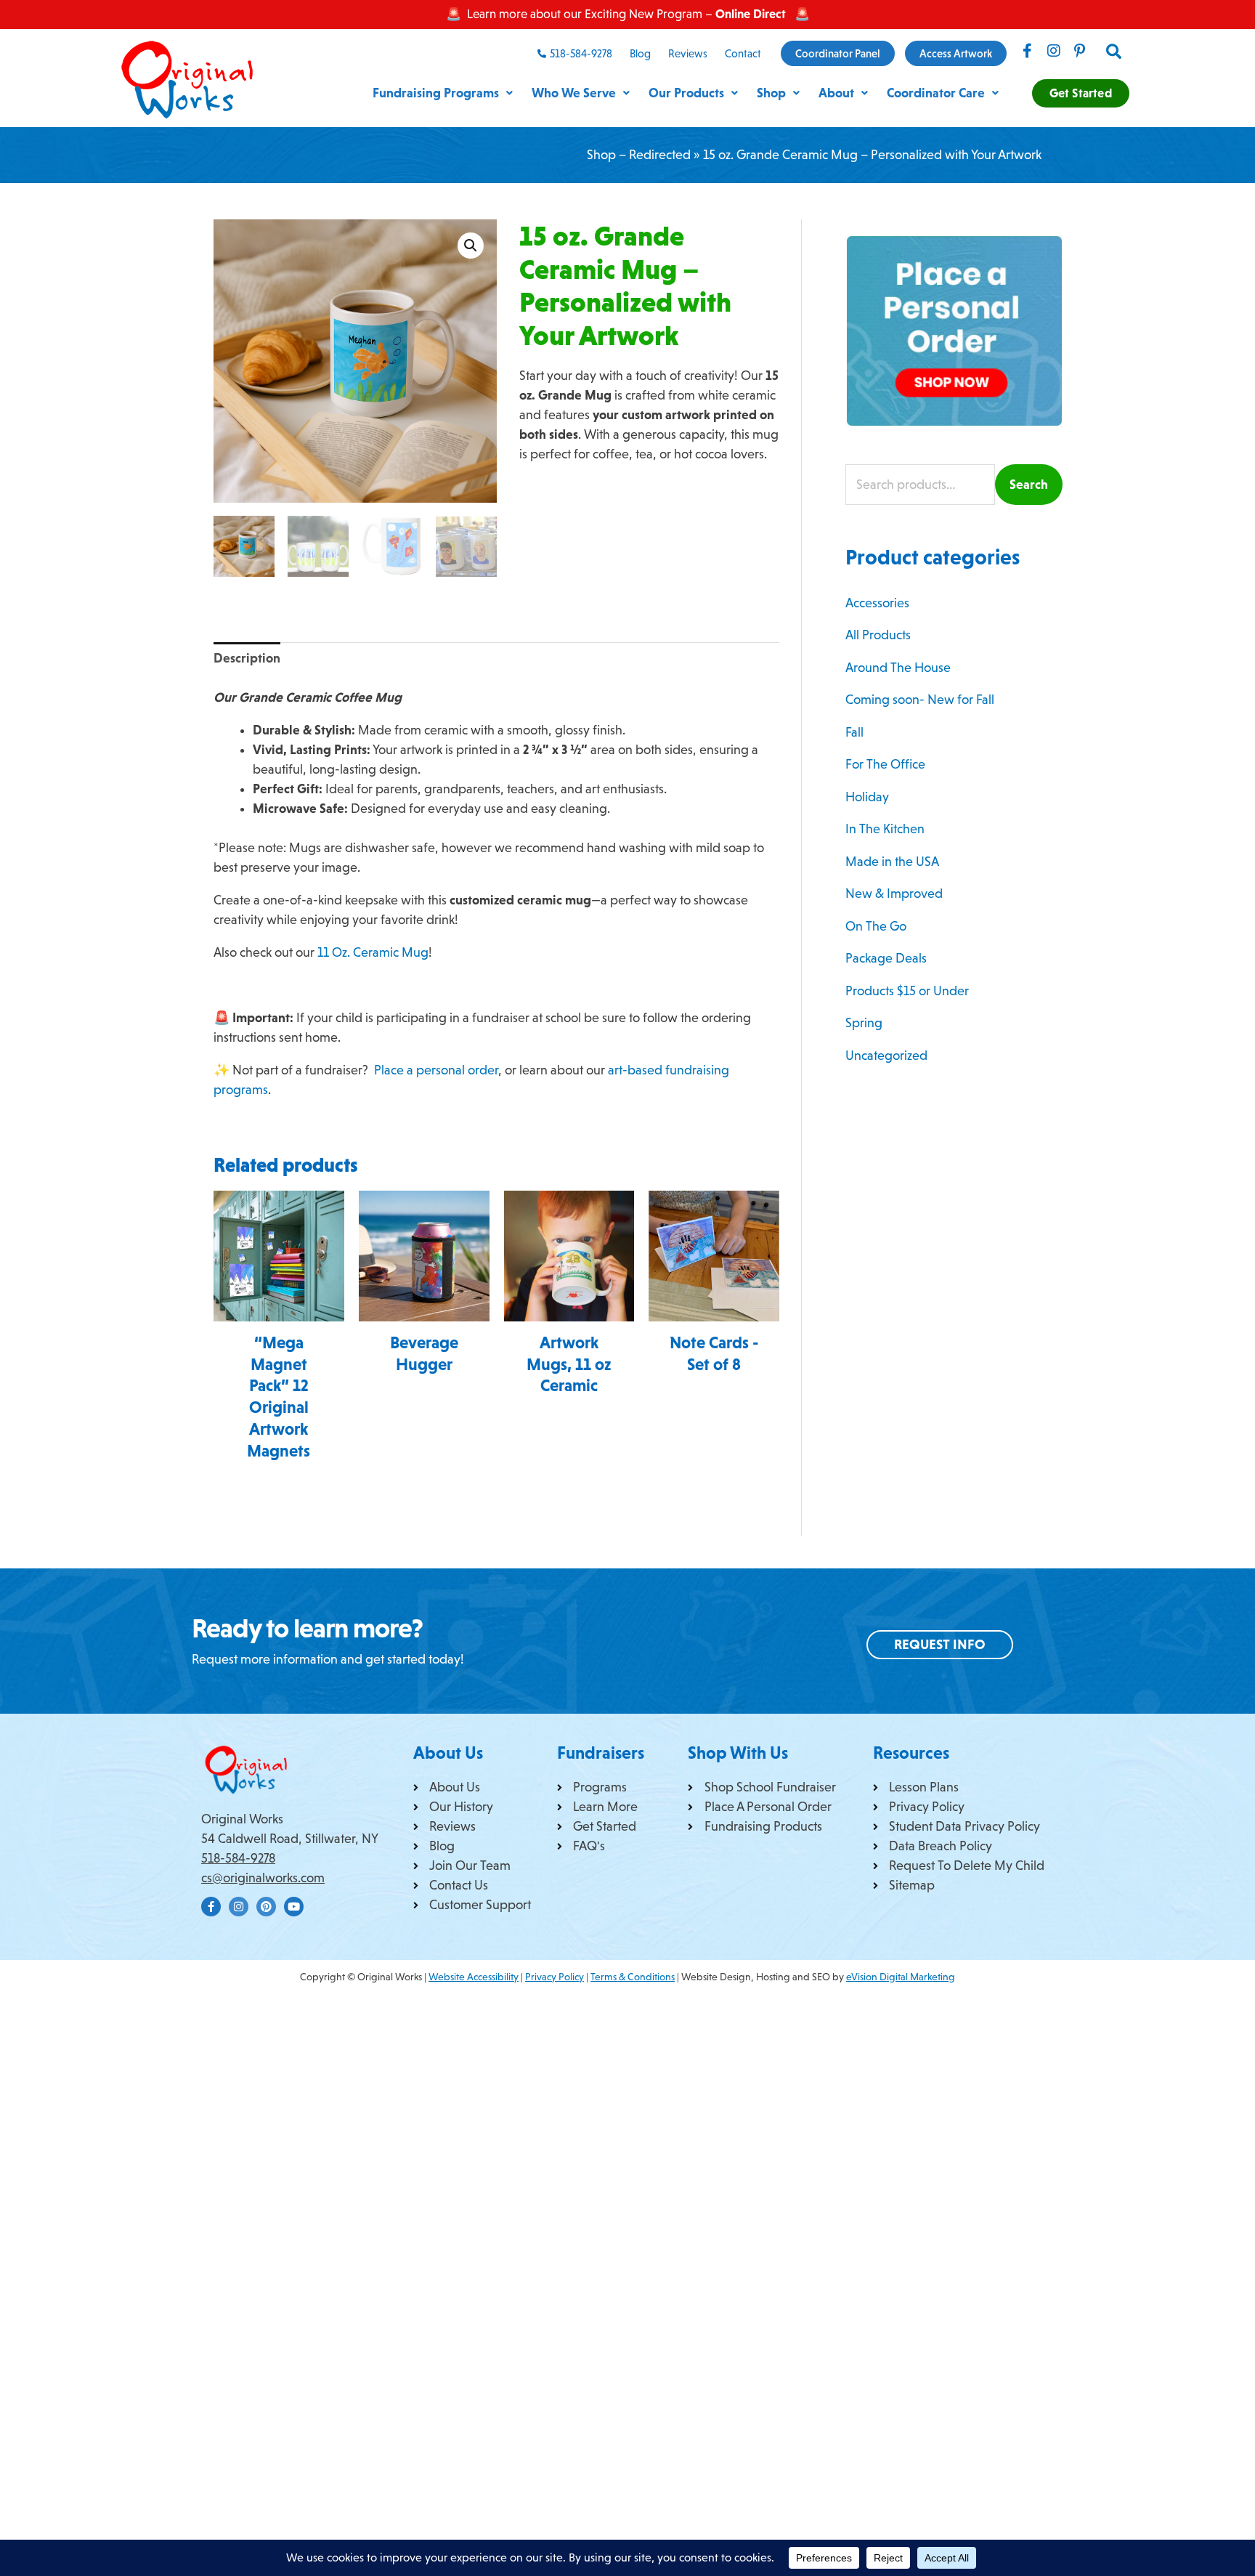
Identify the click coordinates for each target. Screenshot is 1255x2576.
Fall (854, 732)
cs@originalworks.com (263, 1878)
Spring (864, 1023)
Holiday (867, 797)
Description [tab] (247, 658)
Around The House (898, 668)
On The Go (876, 926)
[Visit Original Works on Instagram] (1054, 51)
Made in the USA (892, 862)
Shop (771, 93)
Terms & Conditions (633, 1977)
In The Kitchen (885, 829)
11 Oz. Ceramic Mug (373, 952)
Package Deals (886, 958)
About (836, 93)
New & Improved (894, 894)
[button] (1114, 52)
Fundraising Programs (436, 93)
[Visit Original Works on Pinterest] (1080, 51)
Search (1029, 485)
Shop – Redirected (639, 155)
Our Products (686, 93)
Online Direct (751, 14)
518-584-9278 (238, 1858)
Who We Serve (574, 93)
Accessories (877, 603)
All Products (878, 635)
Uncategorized (886, 1056)
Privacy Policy (555, 1977)
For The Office (885, 764)
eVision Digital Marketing (901, 1977)
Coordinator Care (936, 93)
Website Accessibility (474, 1977)
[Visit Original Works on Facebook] (1028, 51)
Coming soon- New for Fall (920, 700)
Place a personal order (436, 1070)
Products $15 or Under (907, 991)
